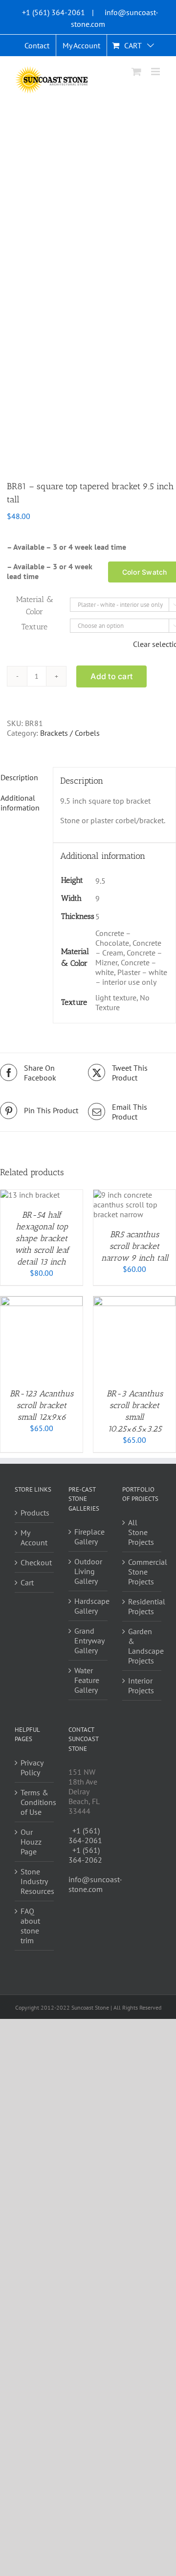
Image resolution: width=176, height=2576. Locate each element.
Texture (34, 627)
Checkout (35, 1562)
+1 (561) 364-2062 (85, 1855)
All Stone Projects (141, 1532)
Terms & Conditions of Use (35, 1802)
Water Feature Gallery (87, 1680)
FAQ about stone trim (30, 1926)
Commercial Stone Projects (142, 1572)
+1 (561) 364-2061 (54, 12)
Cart (27, 1582)
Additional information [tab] (20, 803)
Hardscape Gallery (88, 1606)
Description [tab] (19, 777)
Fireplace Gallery (88, 1537)
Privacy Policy (32, 1767)
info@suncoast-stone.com (95, 1884)
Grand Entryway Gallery (88, 1641)
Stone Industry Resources (35, 1881)
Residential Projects (142, 1606)
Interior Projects (141, 1685)
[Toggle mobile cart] (136, 72)
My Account (34, 1537)
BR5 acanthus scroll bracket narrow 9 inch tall (135, 1246)
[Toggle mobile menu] (156, 72)
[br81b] (88, 280)
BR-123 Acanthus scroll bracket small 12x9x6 (42, 1405)
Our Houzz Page (31, 1842)
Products (35, 1513)
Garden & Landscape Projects (142, 1646)
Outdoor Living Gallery (88, 1571)
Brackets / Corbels (70, 733)
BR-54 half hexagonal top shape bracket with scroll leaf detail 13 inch (42, 1238)
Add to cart (111, 676)
